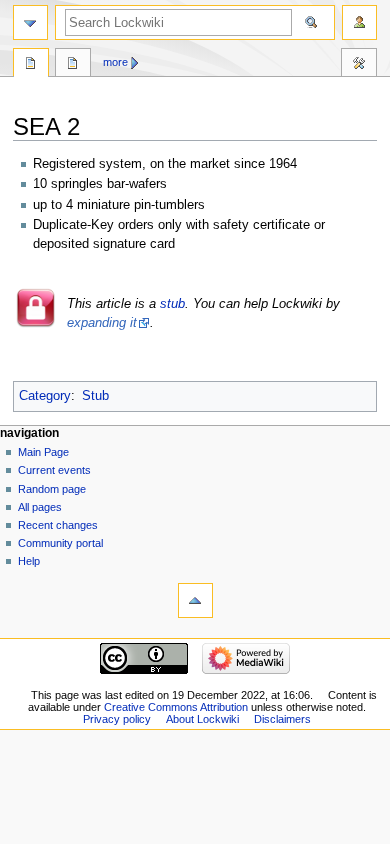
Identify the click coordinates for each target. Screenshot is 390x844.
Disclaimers (282, 719)
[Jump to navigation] (30, 22)
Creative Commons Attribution (176, 707)
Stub (95, 396)
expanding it (102, 323)
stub (172, 304)
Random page (52, 489)
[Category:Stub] (36, 324)
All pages (40, 507)
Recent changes (58, 525)
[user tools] (359, 22)
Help (29, 561)
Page (31, 65)
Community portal (60, 543)
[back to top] (195, 600)
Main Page (43, 452)
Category (45, 396)
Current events (54, 470)
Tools (359, 65)
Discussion (73, 65)
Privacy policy (117, 719)
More (115, 62)
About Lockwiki (202, 719)
